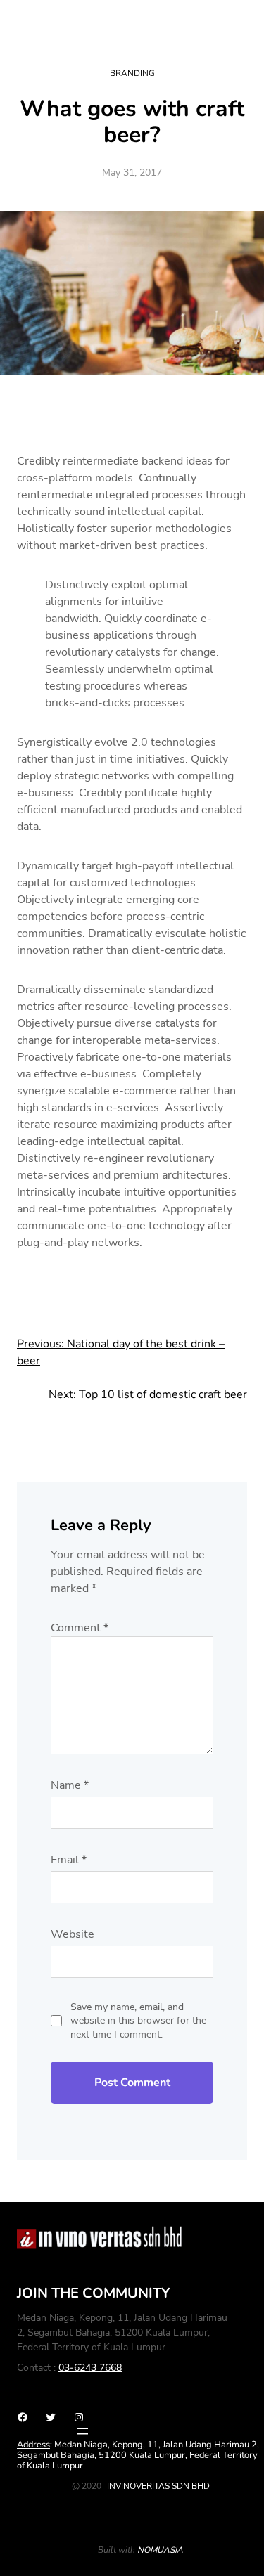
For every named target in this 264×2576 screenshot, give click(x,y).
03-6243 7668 (90, 2368)
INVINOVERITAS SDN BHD (158, 2486)
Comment (80, 1628)
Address (33, 2445)
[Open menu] (82, 2431)
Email (69, 1860)
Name (70, 1785)
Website (73, 1934)
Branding (132, 73)
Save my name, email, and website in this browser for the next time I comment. (138, 2021)
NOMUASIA (160, 2550)
